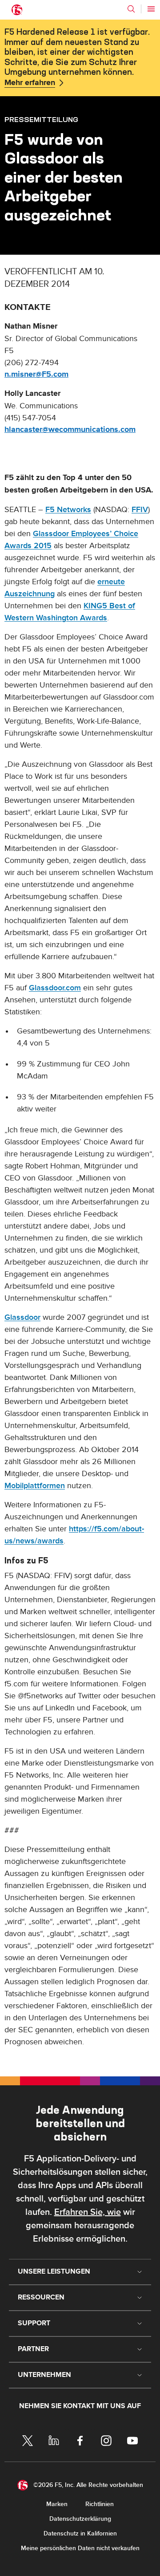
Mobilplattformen (35, 1486)
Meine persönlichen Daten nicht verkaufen (80, 2548)
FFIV (140, 510)
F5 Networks (68, 510)
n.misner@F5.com (36, 374)
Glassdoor (22, 1317)
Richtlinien (100, 2504)
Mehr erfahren (30, 83)
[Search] (131, 9)
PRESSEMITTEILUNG (41, 119)
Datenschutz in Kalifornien (80, 2533)
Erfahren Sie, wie (88, 2212)
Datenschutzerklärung (80, 2519)
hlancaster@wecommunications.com (70, 430)
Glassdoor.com (55, 988)
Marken (57, 2504)
